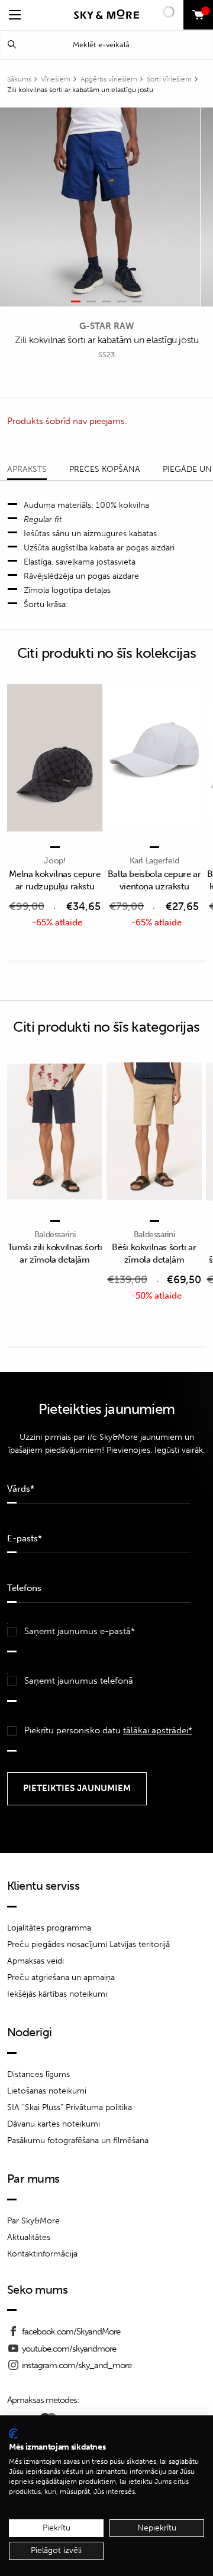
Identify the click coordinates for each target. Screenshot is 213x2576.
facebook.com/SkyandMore (71, 2332)
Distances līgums (38, 2074)
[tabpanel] (100, 207)
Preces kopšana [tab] (105, 469)
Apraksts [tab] (27, 469)
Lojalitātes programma (49, 1928)
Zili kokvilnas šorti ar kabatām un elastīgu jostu (80, 90)
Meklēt (12, 45)
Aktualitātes (29, 2237)
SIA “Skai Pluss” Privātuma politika (70, 2107)
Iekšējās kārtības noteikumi (57, 1994)
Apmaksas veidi (35, 1961)
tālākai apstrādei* (158, 1730)
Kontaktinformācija (42, 2254)
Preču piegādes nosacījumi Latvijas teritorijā (88, 1944)
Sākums (19, 79)
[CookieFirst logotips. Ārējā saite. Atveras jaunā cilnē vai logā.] (13, 2434)
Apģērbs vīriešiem (109, 79)
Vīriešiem (56, 79)
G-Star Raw (106, 326)
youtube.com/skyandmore (69, 2349)
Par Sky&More (33, 2221)
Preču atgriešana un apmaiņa (61, 1977)
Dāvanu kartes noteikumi (54, 2124)
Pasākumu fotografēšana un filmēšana (78, 2140)
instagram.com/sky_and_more (77, 2365)
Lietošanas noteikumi (47, 2091)
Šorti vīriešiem (169, 79)
